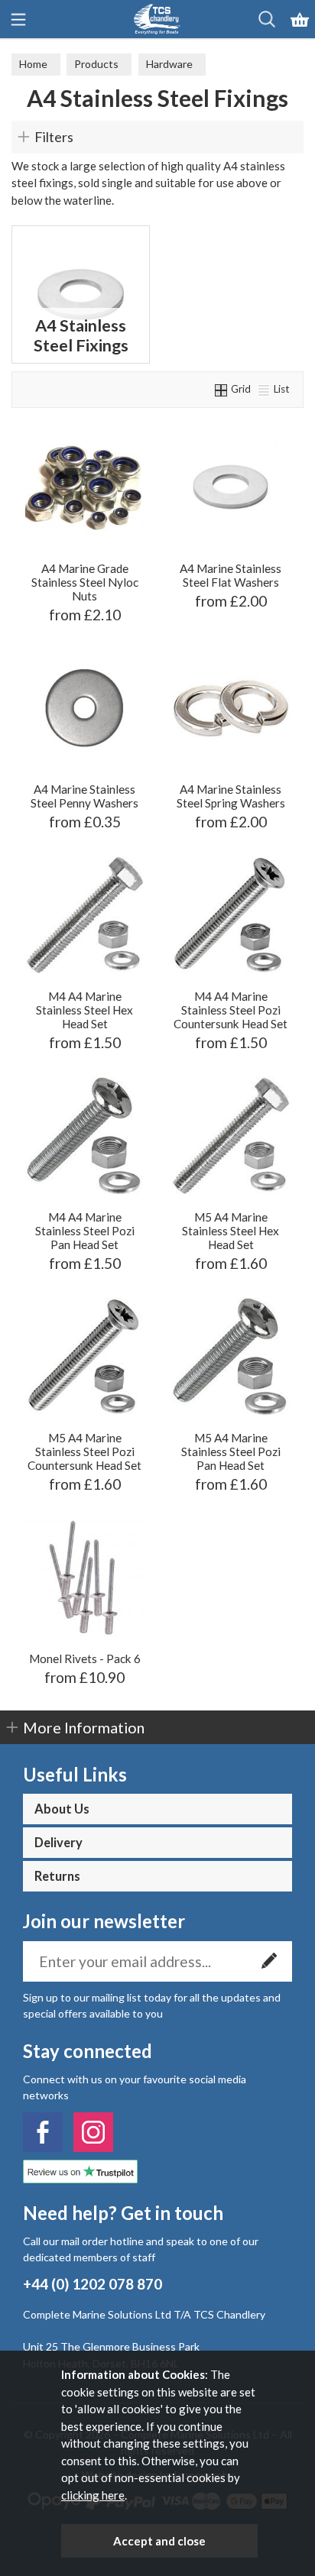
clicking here (93, 2495)
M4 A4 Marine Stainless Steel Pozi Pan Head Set (85, 1231)
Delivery (58, 1843)
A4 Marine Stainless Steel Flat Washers (231, 575)
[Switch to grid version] (222, 389)
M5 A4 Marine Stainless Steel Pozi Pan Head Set (231, 1451)
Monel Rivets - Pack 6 (85, 1659)
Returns (57, 1876)
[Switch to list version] (265, 389)
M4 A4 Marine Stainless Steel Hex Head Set (84, 1010)
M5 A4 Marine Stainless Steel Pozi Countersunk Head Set (84, 1451)
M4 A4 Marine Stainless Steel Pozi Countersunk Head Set (231, 1010)
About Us (62, 1809)
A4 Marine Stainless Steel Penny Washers (84, 796)
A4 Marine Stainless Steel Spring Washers (231, 796)
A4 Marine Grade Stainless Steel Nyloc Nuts (85, 582)
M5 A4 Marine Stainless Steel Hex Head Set (231, 1231)
